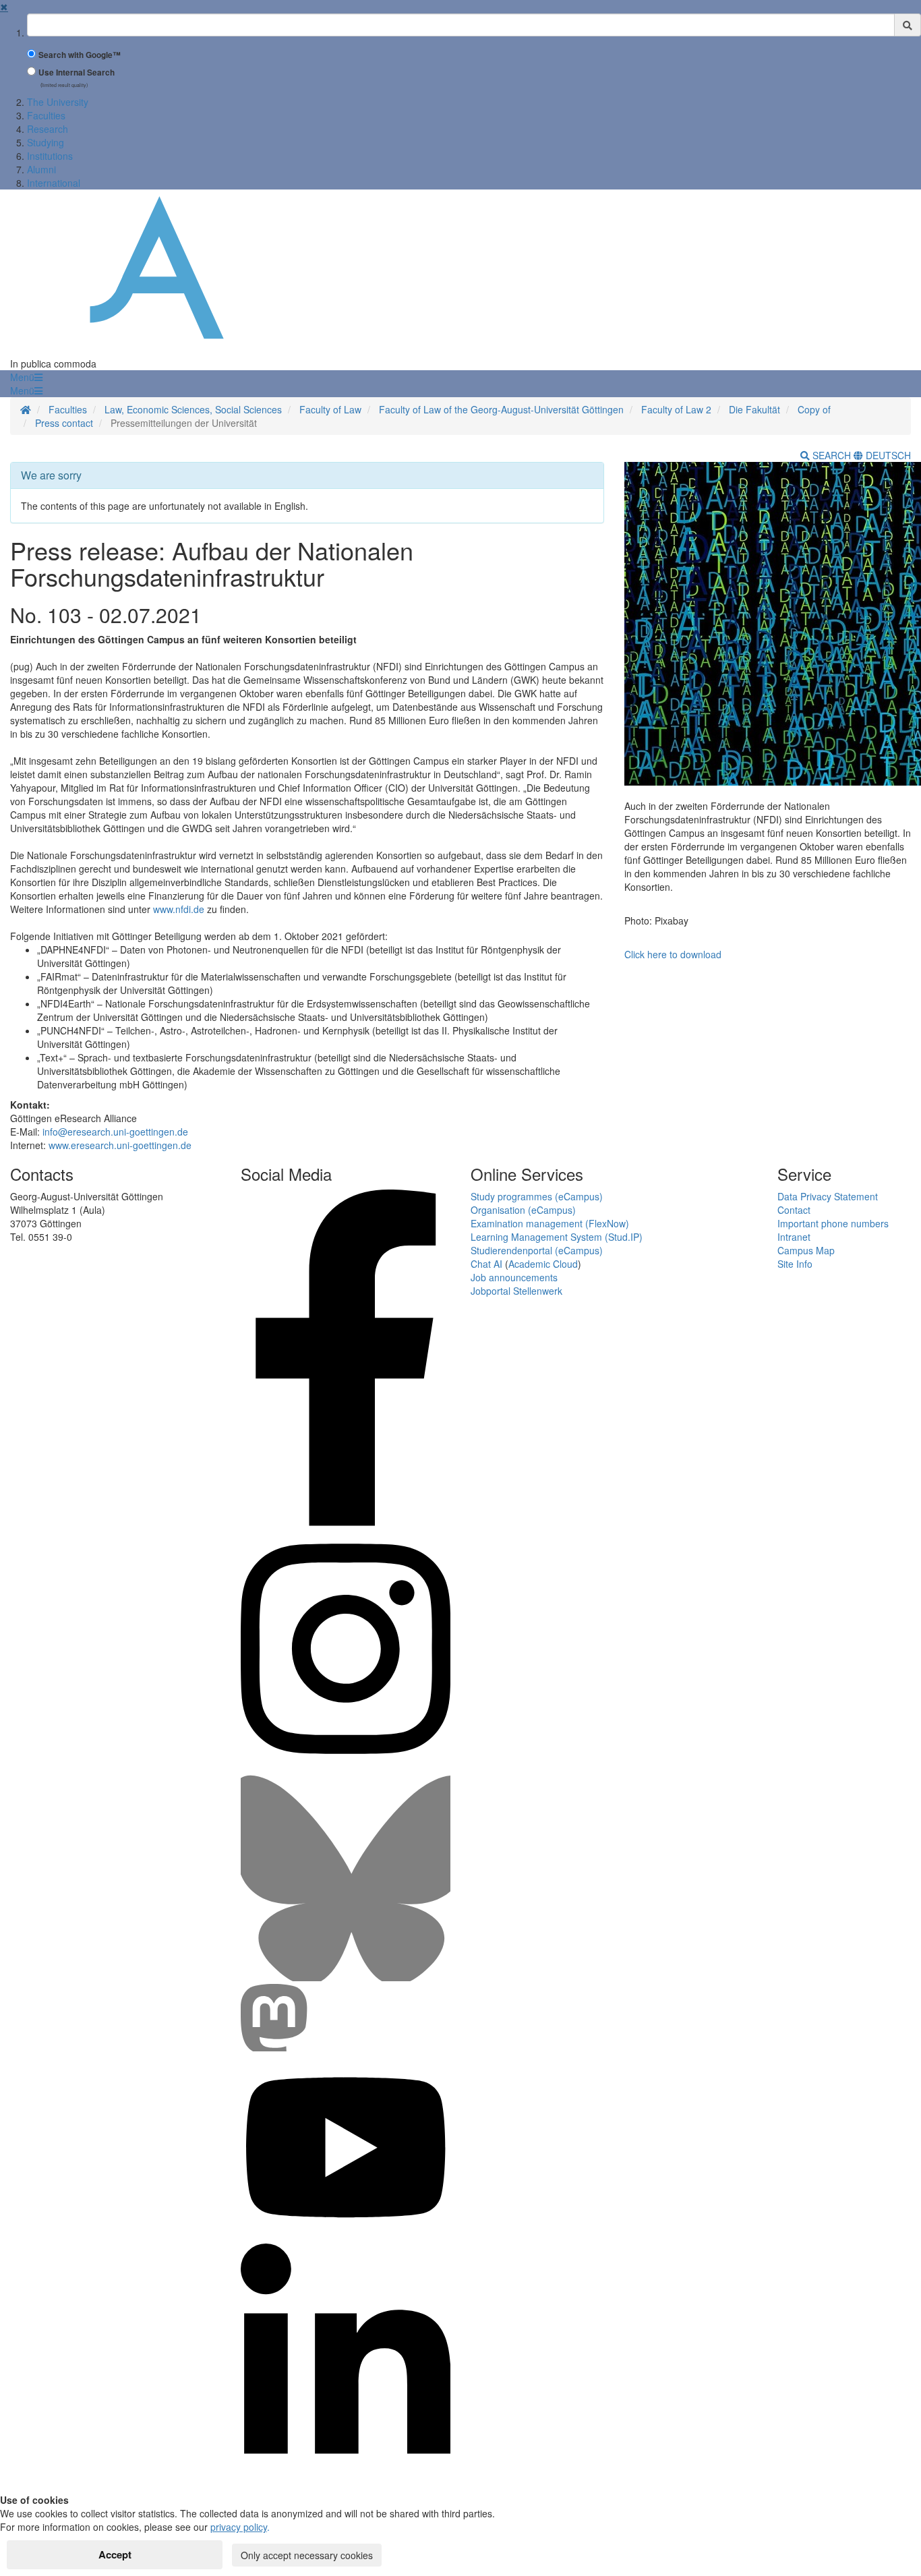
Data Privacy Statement (828, 1196)
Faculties (46, 115)
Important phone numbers (833, 1223)
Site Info (795, 1264)
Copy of (814, 409)
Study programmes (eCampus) (537, 1196)
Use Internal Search (77, 72)
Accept (115, 2554)
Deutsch (887, 455)
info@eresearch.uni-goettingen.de (115, 1132)
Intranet (794, 1237)
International (54, 183)
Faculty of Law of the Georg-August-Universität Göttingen (501, 409)
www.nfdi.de (179, 909)
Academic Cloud (543, 1264)
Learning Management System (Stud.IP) (557, 1237)
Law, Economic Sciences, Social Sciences (193, 409)
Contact (794, 1210)
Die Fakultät (754, 409)
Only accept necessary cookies (307, 2555)
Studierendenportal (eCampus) (537, 1250)
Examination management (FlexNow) (550, 1223)
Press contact (64, 423)
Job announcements (514, 1277)
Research (48, 129)
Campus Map (806, 1250)
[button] (26, 377)
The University (58, 102)
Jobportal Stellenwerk (516, 1291)
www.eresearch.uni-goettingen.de (120, 1145)
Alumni (41, 169)
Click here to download (673, 954)
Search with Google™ (80, 55)
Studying (46, 142)
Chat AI (486, 1264)
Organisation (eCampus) (523, 1210)
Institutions (50, 156)
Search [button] (832, 455)
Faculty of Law (330, 409)
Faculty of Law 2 (676, 409)
